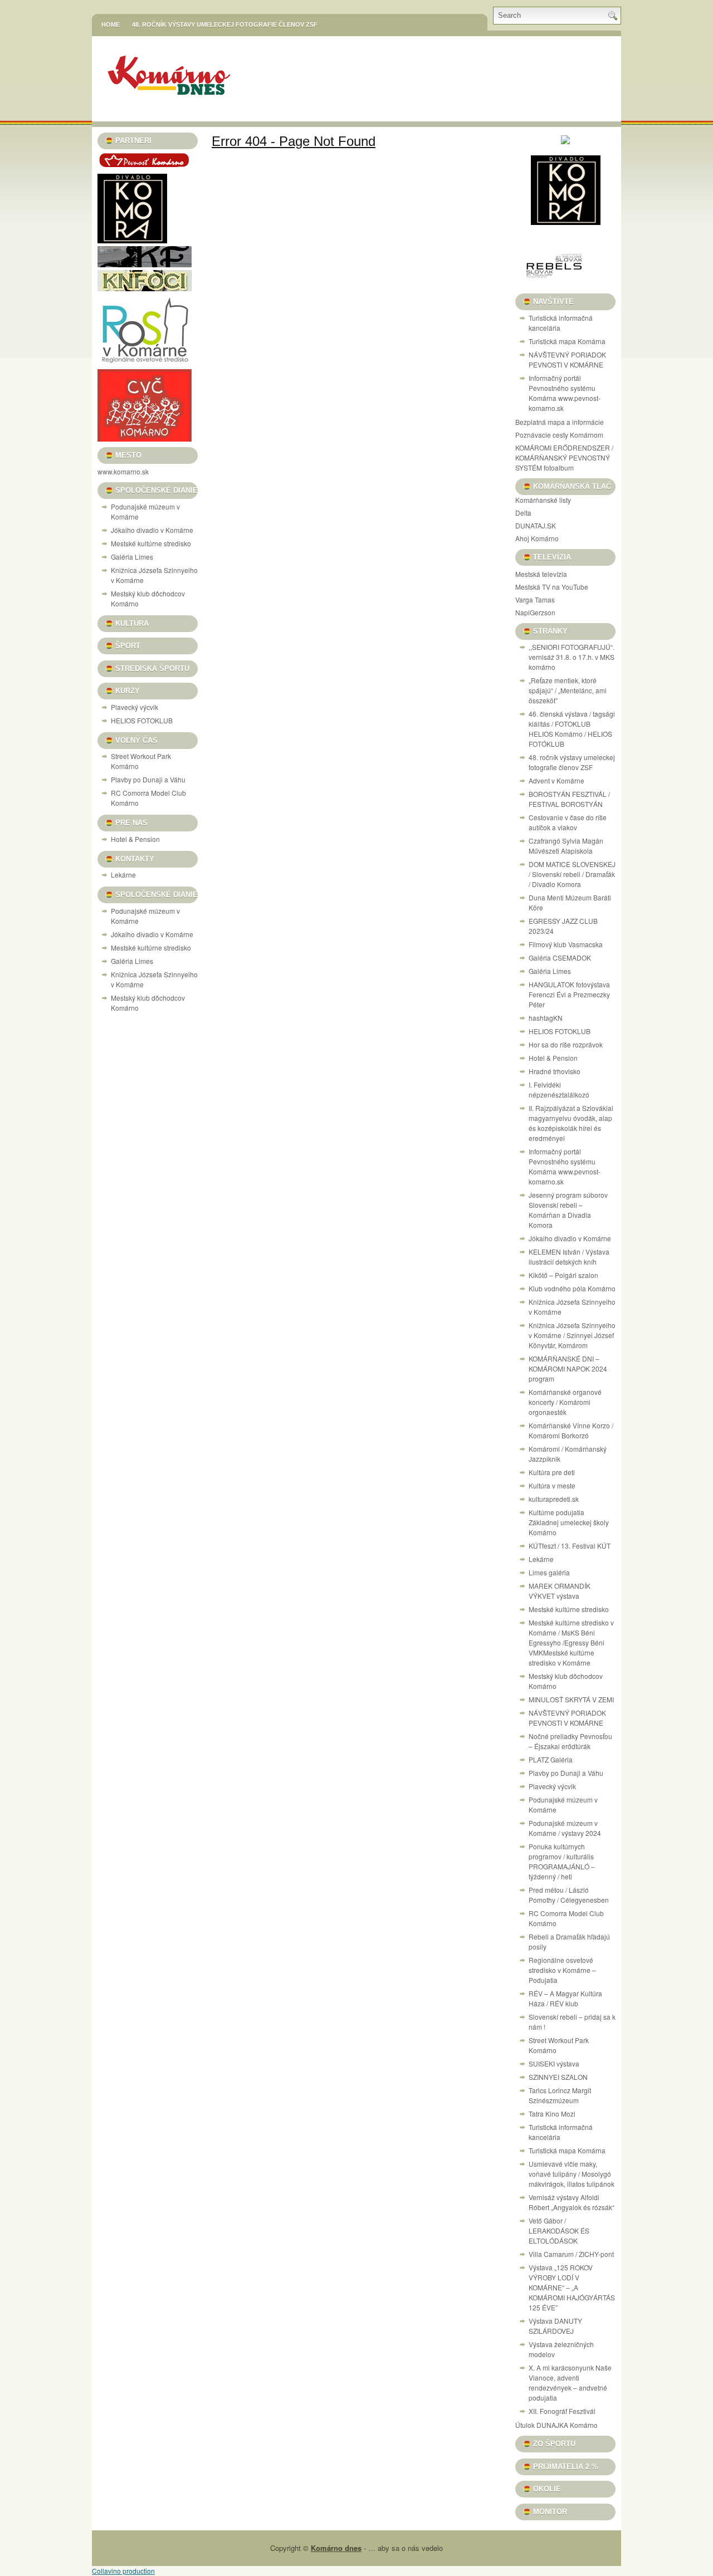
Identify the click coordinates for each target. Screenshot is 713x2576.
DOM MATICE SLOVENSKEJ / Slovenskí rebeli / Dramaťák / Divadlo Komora (572, 874)
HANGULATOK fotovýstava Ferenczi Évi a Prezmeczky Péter (569, 994)
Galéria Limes (132, 557)
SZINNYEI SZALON (558, 2077)
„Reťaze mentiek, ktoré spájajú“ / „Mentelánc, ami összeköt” (568, 690)
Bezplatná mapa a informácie (560, 422)
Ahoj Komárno (537, 538)
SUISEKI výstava (554, 2063)
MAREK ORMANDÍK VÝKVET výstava (560, 1591)
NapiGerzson (535, 612)
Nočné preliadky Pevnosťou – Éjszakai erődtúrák (570, 1741)
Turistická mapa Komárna (567, 341)
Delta (523, 513)
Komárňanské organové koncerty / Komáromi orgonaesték (565, 1402)
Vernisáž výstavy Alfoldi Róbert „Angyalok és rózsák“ (572, 2202)
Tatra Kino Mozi (552, 2114)
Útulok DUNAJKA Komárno (556, 2425)
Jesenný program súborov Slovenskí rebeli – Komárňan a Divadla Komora (568, 1210)
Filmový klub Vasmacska (566, 944)
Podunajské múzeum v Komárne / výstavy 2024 (565, 1828)
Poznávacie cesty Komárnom (559, 435)
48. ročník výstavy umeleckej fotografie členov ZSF (225, 25)
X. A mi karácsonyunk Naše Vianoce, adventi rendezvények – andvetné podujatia (570, 2382)
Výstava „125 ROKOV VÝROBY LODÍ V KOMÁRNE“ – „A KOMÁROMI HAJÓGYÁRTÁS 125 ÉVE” (572, 2287)
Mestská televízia (541, 574)
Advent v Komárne (556, 780)
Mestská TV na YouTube (552, 587)
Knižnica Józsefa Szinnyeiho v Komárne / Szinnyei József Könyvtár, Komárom (572, 1335)
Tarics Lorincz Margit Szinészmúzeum (560, 2095)
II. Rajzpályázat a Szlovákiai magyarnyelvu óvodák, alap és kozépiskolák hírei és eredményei (571, 1123)
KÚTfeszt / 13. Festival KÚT (570, 1546)
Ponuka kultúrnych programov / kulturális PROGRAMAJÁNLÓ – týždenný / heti (562, 1861)
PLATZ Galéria (551, 1759)
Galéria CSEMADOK (560, 958)
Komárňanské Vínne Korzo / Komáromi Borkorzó (571, 1430)
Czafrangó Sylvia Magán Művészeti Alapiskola (566, 846)
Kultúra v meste (552, 1485)
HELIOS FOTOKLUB (142, 720)
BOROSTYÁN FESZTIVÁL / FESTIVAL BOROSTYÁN (569, 799)
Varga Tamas (535, 599)
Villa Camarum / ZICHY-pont (571, 2254)
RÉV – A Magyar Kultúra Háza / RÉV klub (565, 1998)
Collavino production (123, 2571)
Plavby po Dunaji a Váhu (148, 779)
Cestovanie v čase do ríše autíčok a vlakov (568, 822)
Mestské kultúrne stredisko (151, 543)
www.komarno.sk (123, 471)
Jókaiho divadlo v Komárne (152, 530)
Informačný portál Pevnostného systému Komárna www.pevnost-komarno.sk (565, 393)
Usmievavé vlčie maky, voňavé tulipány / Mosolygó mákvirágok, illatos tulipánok (572, 2174)
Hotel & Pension (135, 839)
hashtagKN (546, 1018)
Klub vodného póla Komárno (572, 1288)
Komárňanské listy (543, 500)
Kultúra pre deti (552, 1472)
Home (111, 25)
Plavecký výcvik (135, 707)
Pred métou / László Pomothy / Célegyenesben (569, 1895)
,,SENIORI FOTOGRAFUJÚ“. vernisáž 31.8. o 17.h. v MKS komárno (572, 657)
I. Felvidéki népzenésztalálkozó (559, 1089)
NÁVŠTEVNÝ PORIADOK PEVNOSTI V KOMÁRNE (567, 359)
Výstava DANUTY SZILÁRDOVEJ (555, 2326)
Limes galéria (549, 1572)
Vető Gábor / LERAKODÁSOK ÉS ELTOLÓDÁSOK (559, 2230)
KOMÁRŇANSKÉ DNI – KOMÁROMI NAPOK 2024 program (568, 1368)
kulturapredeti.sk (554, 1499)
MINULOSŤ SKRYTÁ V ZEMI (571, 1699)
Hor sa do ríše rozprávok (566, 1044)
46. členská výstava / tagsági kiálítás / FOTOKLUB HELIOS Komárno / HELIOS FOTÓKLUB (572, 729)
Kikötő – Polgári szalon (563, 1275)
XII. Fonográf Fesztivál (562, 2411)
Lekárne (123, 875)
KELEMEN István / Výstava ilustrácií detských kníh (569, 1257)
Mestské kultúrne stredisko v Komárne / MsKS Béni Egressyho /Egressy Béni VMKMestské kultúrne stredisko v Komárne (571, 1642)
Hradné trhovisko (555, 1071)
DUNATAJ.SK (536, 525)
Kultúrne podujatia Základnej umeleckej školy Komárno (569, 1522)
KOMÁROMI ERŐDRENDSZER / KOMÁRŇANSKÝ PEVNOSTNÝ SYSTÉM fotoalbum (564, 457)
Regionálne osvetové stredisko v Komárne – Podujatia (562, 1970)
